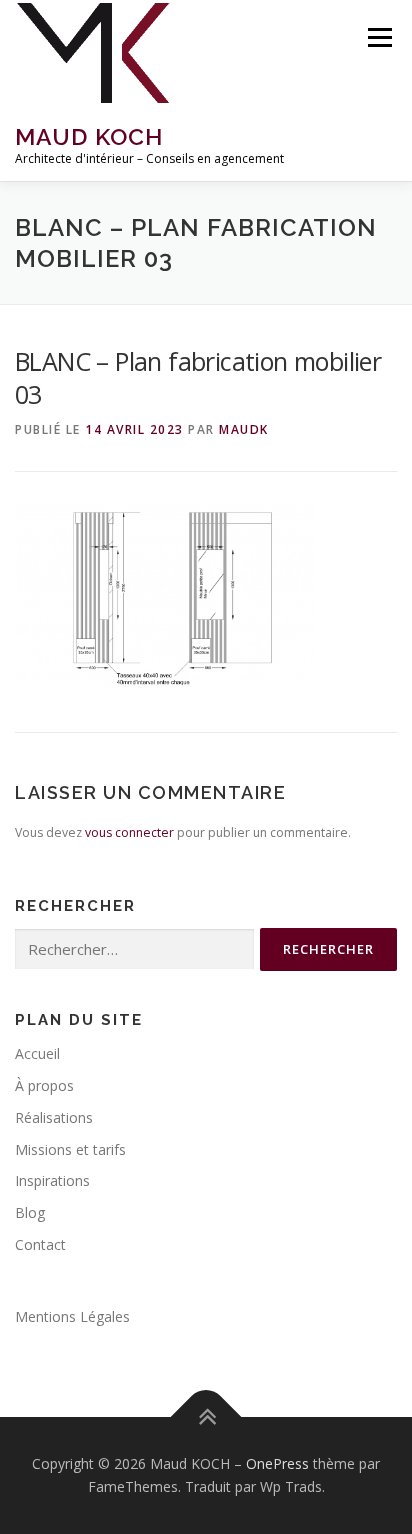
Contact (40, 1244)
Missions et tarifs (70, 1149)
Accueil (37, 1053)
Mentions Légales (72, 1316)
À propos (44, 1085)
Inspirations (52, 1180)
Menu (378, 37)
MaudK (244, 429)
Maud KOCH (89, 136)
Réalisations (54, 1117)
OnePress (277, 1463)
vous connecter (129, 832)
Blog (30, 1212)
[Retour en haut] (206, 1416)
